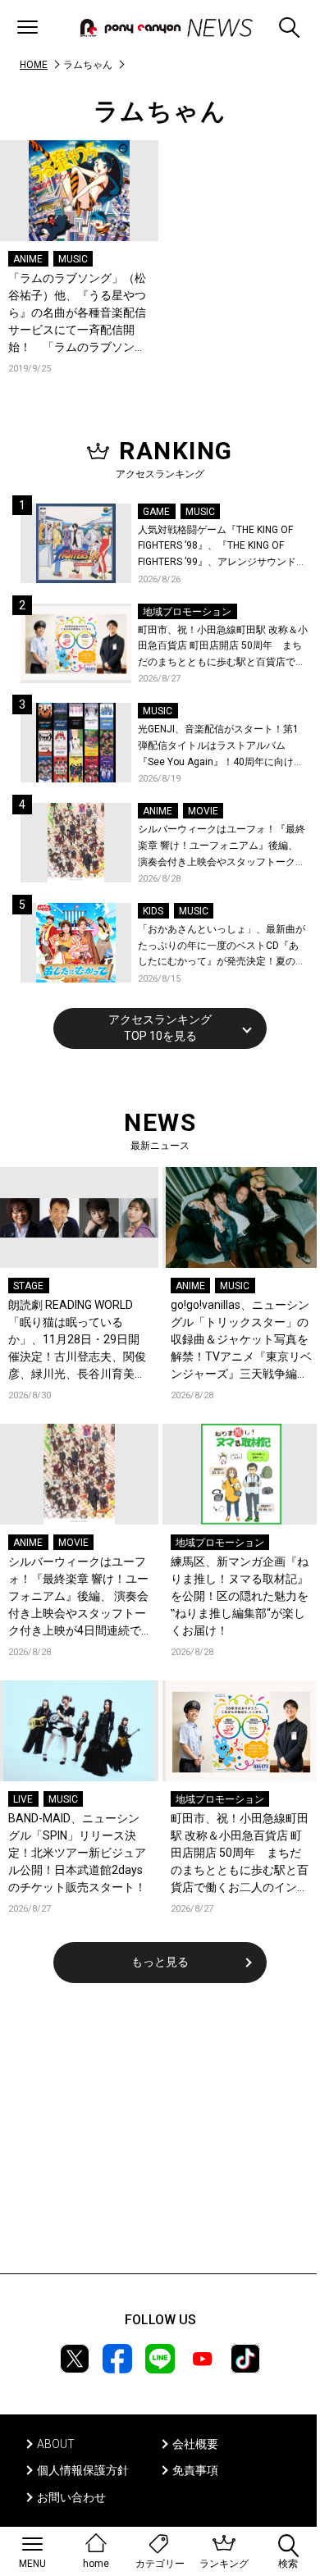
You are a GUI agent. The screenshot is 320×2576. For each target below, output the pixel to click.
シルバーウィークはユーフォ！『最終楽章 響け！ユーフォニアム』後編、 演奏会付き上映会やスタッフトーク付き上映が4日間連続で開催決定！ (222, 847)
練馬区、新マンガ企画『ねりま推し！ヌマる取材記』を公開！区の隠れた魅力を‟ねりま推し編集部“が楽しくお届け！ (240, 1596)
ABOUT (56, 2444)
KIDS (153, 911)
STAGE (28, 1286)
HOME (34, 65)
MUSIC (73, 259)
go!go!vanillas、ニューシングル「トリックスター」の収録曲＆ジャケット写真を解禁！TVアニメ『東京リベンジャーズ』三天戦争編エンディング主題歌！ (241, 1340)
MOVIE (203, 811)
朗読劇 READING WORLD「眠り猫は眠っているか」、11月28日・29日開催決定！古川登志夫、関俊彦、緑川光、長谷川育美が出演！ (77, 1340)
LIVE (23, 1799)
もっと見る (160, 1962)
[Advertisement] (160, 2139)
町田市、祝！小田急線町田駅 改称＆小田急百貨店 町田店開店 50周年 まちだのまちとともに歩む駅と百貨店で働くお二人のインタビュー (223, 647)
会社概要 (195, 2444)
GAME (156, 512)
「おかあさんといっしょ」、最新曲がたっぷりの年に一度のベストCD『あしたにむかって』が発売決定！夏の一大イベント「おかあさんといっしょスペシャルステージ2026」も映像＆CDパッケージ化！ (222, 947)
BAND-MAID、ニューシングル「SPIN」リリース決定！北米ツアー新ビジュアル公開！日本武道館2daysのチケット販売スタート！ (77, 1853)
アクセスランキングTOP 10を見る (160, 1028)
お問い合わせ (71, 2497)
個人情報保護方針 (83, 2470)
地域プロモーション (187, 612)
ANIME (28, 259)
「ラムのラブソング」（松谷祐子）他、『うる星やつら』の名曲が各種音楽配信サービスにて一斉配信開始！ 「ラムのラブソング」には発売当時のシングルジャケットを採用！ (77, 314)
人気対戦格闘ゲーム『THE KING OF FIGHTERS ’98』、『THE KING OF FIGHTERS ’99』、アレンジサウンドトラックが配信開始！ (222, 547)
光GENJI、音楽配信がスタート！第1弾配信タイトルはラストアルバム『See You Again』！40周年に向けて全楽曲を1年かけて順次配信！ (221, 747)
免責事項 (195, 2470)
